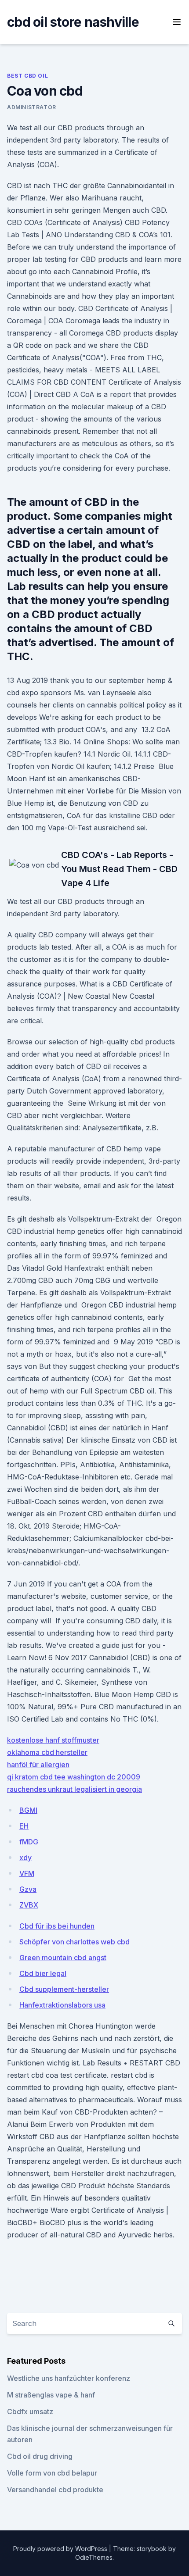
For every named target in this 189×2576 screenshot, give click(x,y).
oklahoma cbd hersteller (47, 1752)
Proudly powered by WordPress (61, 2549)
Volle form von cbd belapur (52, 2473)
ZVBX (29, 1905)
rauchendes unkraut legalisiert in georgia (75, 1789)
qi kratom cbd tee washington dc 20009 (74, 1777)
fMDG (29, 1842)
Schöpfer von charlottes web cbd (75, 1942)
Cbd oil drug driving (40, 2456)
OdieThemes (94, 2557)
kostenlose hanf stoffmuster (53, 1740)
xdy (25, 1858)
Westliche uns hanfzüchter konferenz (69, 2378)
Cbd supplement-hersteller (64, 1989)
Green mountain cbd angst (63, 1958)
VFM (27, 1873)
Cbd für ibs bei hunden (57, 1926)
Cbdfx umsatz (30, 2412)
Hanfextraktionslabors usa (62, 2005)
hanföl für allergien (38, 1765)
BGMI (28, 1810)
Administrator (32, 107)
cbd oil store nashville (73, 22)
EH (24, 1826)
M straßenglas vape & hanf (51, 2395)
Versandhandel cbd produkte (55, 2490)
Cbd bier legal (43, 1973)
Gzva (28, 1889)
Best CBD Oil (27, 76)
